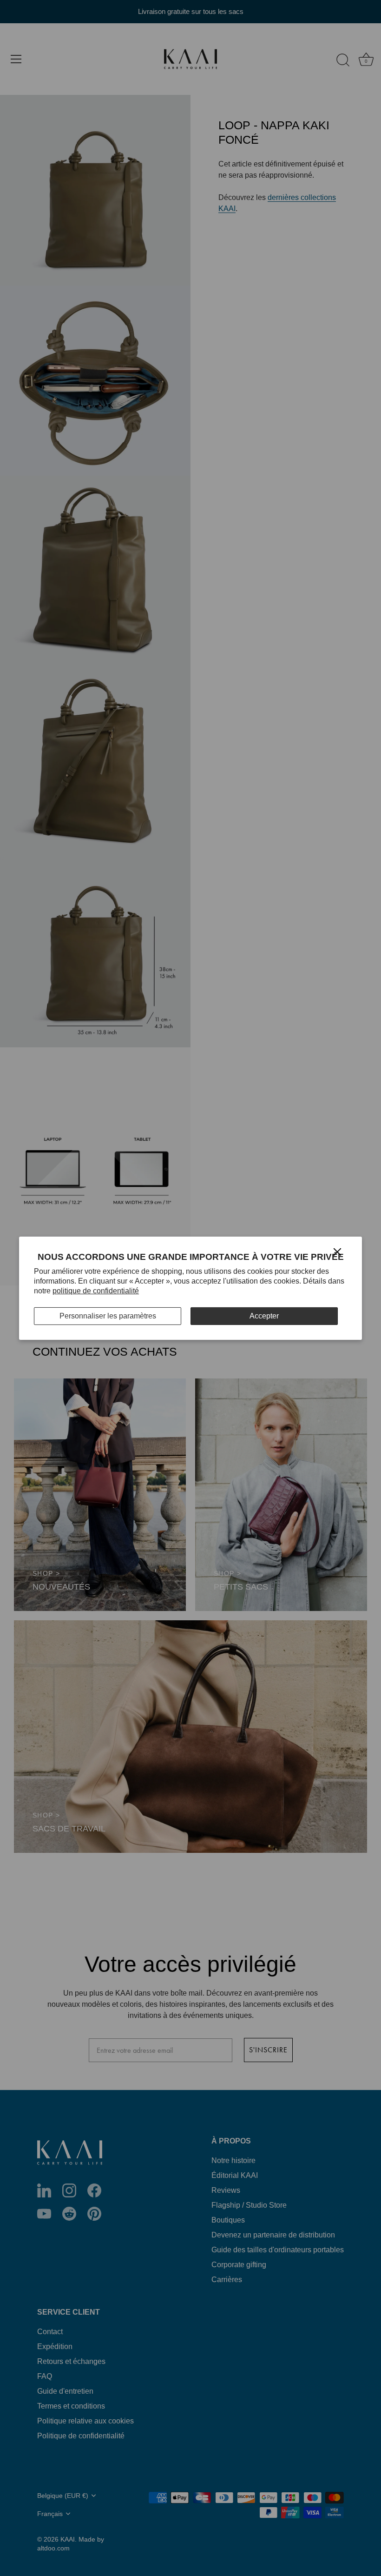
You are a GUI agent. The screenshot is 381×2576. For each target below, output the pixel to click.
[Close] (337, 1251)
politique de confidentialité (96, 1291)
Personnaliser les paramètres (108, 1316)
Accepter (264, 1316)
